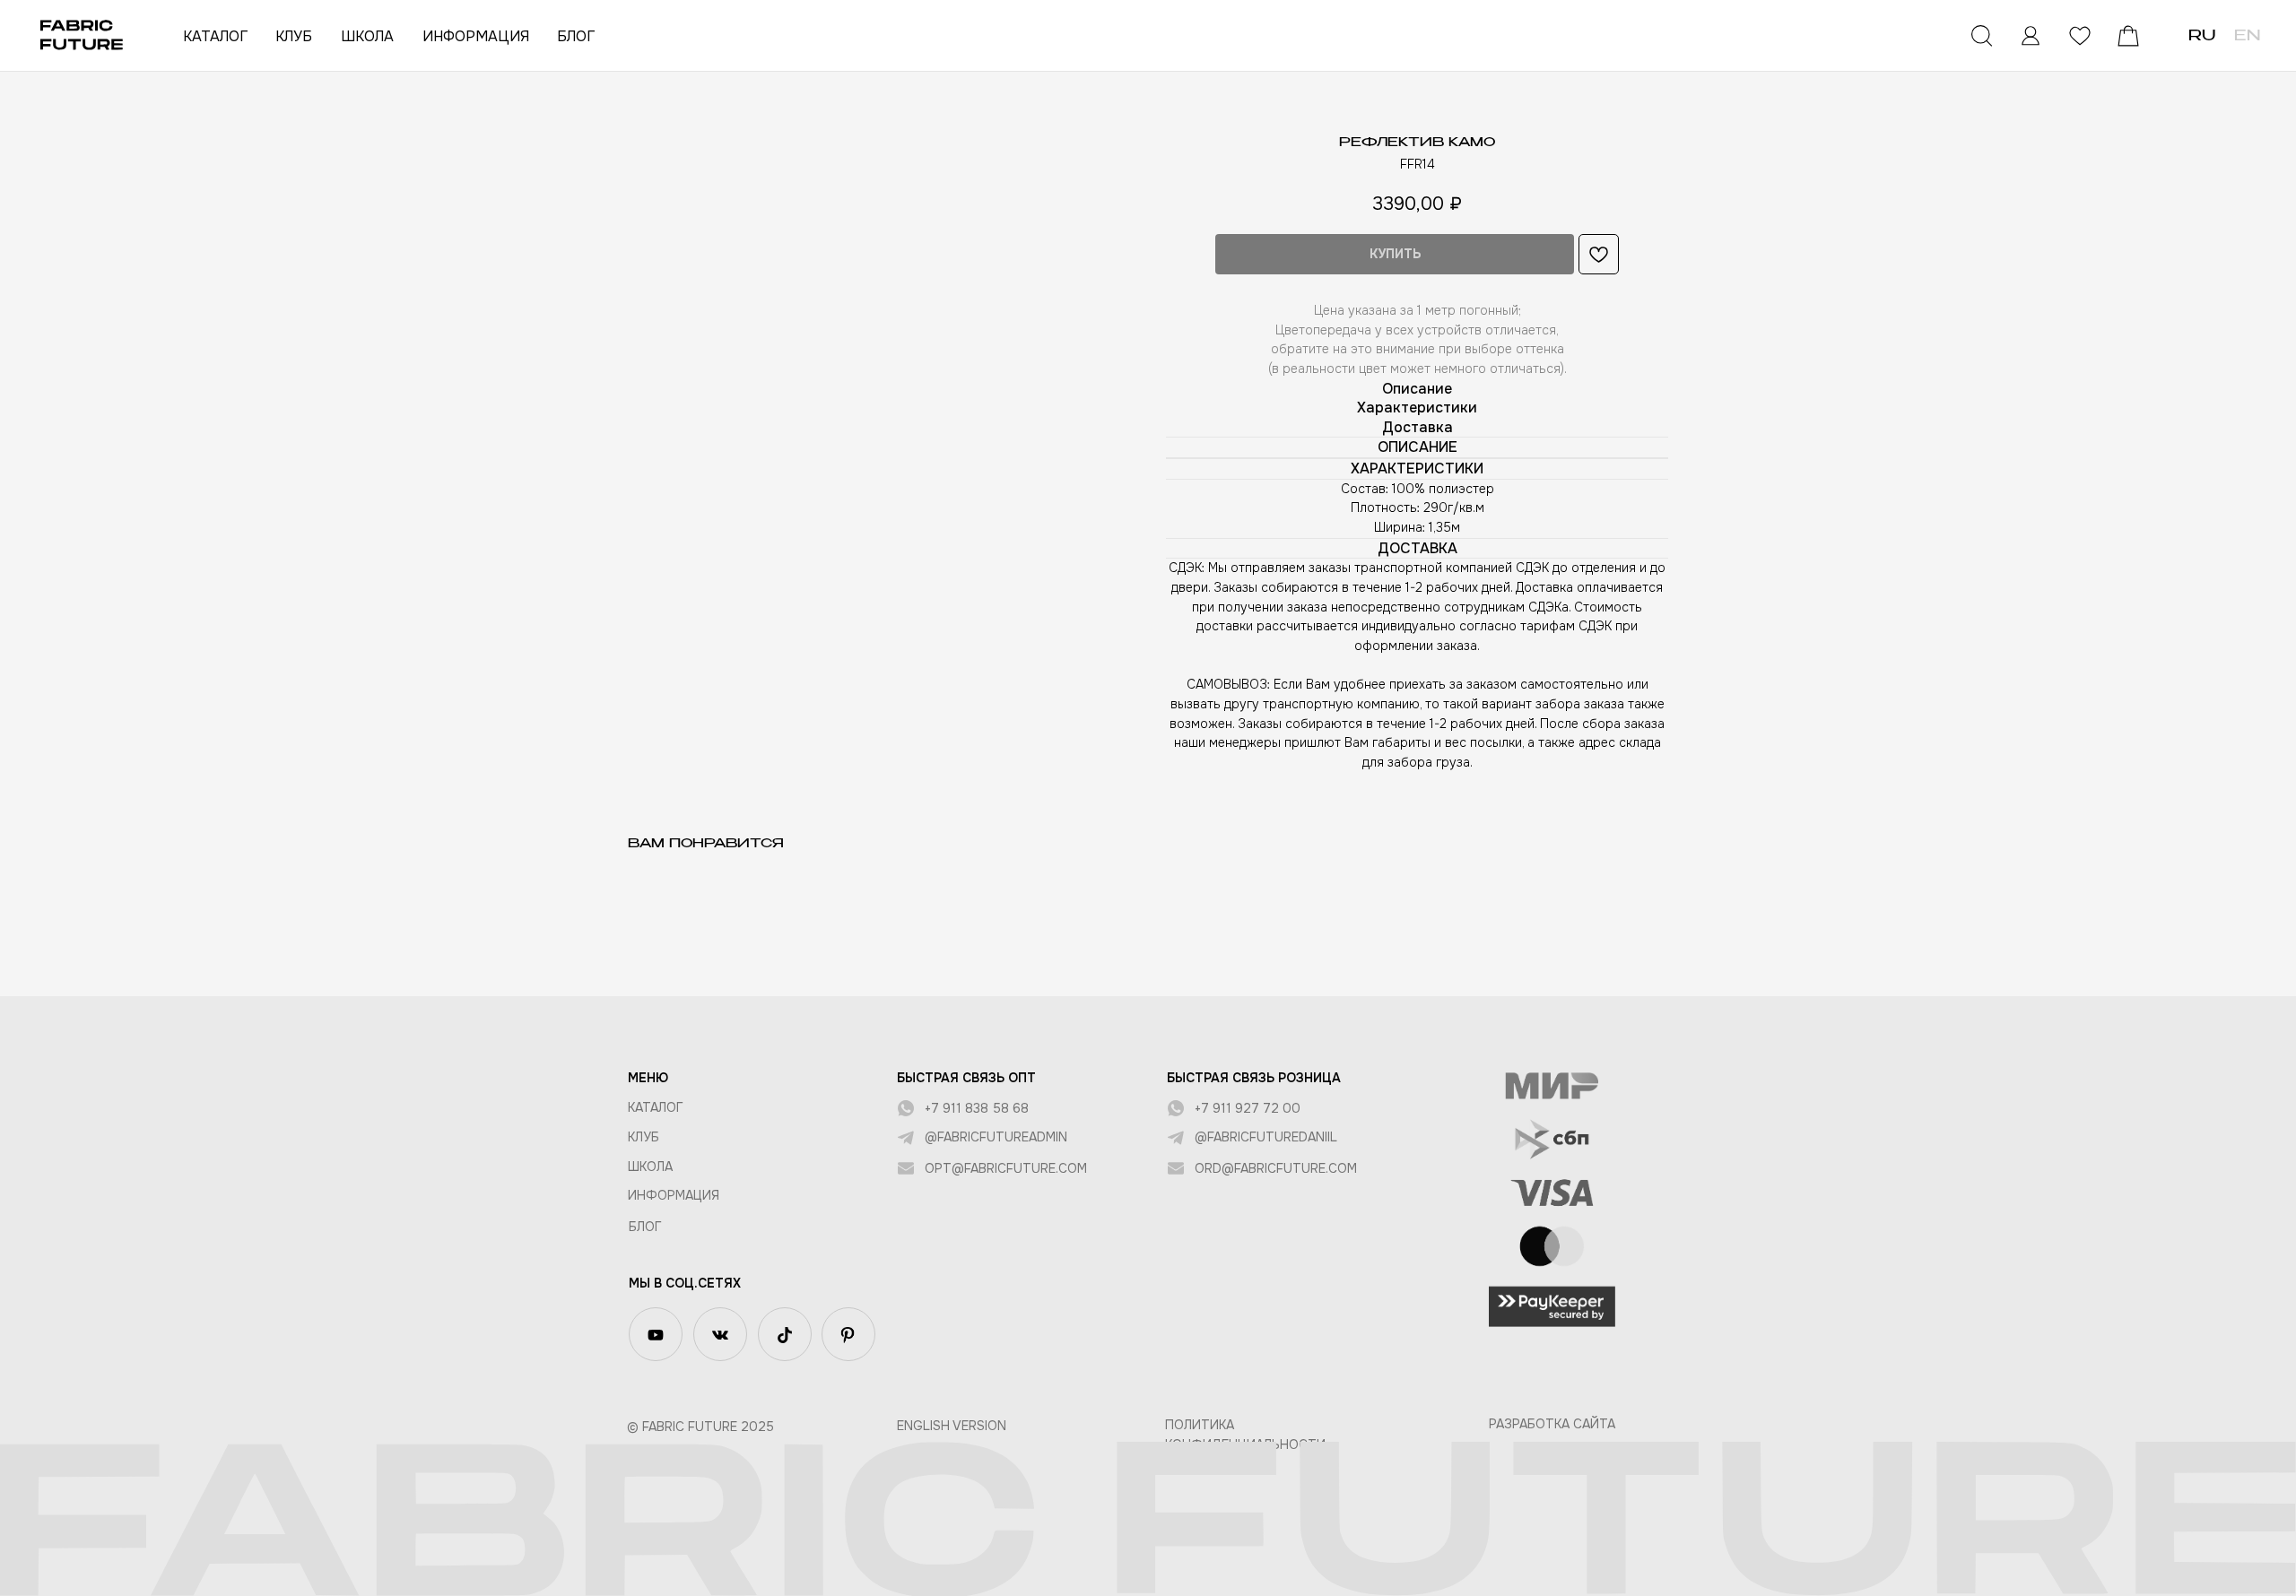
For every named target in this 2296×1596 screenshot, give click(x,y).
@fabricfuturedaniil (1266, 1137)
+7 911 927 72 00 (1248, 1108)
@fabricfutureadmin (996, 1137)
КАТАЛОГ (215, 36)
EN (2247, 37)
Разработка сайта (1552, 1424)
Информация (674, 1195)
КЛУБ (294, 36)
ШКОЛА (367, 36)
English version (952, 1426)
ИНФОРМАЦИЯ (476, 36)
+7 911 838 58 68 (977, 1108)
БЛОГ (576, 36)
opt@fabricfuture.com (1006, 1168)
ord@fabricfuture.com (1276, 1168)
